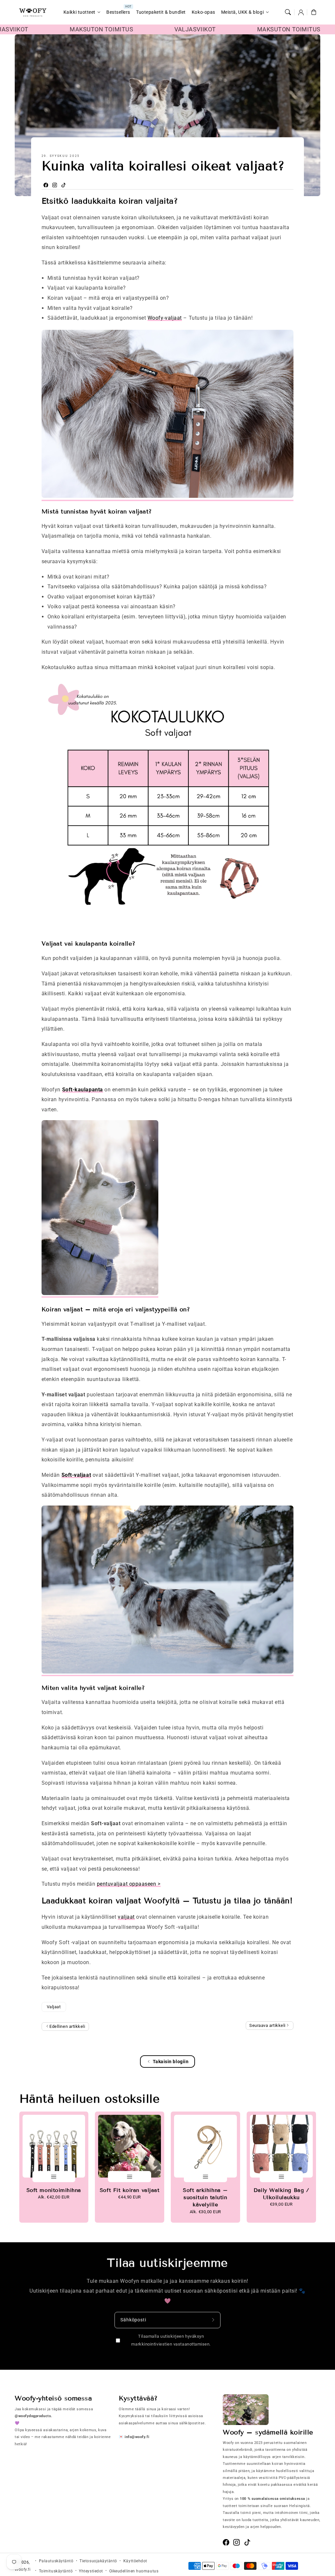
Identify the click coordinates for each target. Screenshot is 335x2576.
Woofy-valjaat (165, 318)
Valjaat (54, 2007)
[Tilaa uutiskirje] (214, 2320)
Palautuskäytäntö (56, 2561)
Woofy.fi (23, 2569)
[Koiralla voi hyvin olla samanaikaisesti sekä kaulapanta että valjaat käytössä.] (100, 1295)
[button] (288, 12)
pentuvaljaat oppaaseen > (129, 1884)
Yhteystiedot (91, 2571)
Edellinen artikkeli (67, 2026)
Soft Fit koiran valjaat (130, 2190)
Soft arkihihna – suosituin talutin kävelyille (205, 2197)
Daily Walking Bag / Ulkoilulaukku (281, 2194)
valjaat (126, 1917)
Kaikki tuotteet (79, 12)
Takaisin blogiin (171, 2062)
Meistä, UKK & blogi (242, 12)
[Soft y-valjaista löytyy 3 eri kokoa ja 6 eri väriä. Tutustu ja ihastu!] (167, 1673)
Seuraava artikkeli (268, 2025)
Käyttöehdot (135, 2561)
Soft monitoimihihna (54, 2190)
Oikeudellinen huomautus (134, 2571)
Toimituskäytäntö (56, 2571)
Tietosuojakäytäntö (98, 2561)
